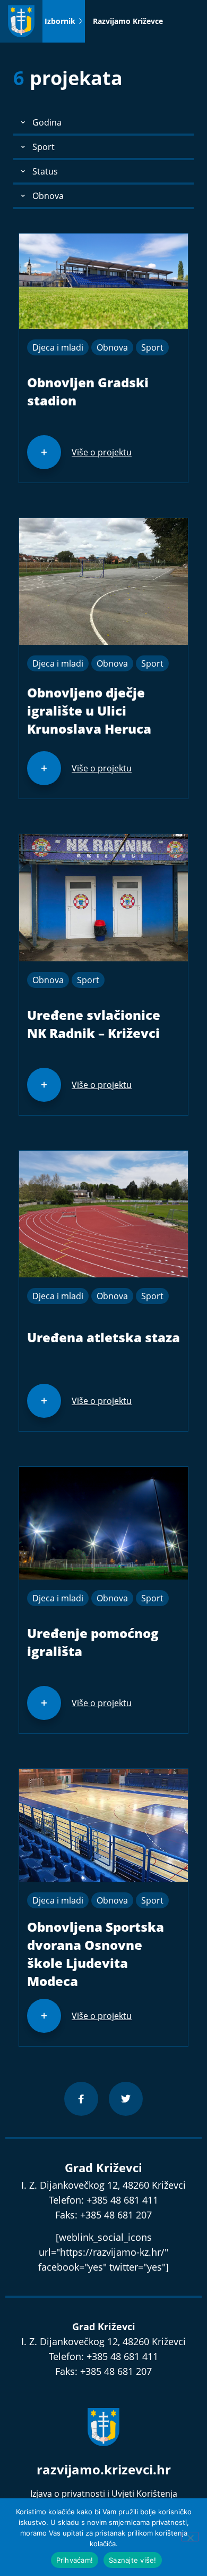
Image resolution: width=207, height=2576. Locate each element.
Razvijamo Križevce (128, 21)
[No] (190, 2537)
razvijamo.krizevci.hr (104, 2469)
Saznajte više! (133, 2560)
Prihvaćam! (75, 2560)
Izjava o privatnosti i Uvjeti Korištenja (104, 2494)
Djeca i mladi (58, 347)
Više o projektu (102, 452)
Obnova (112, 347)
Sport (152, 347)
